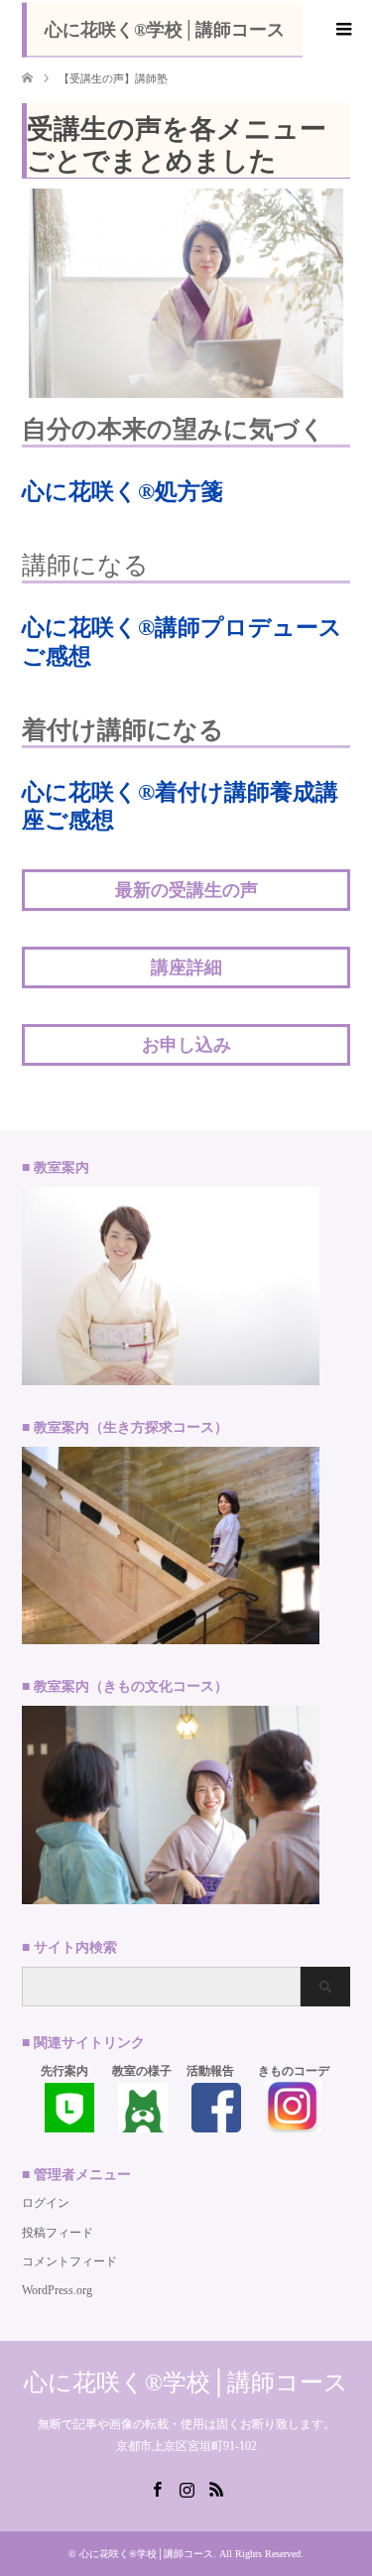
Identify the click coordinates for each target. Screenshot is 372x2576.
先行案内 (64, 2071)
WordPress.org (57, 2290)
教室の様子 (142, 2071)
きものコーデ (294, 2071)
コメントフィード (69, 2261)
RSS (216, 2488)
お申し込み (186, 1045)
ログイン (46, 2203)
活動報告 (210, 2071)
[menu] (342, 30)
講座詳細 (186, 967)
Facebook (157, 2488)
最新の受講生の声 (186, 890)
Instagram (186, 2488)
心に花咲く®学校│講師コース (165, 30)
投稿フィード (58, 2233)
